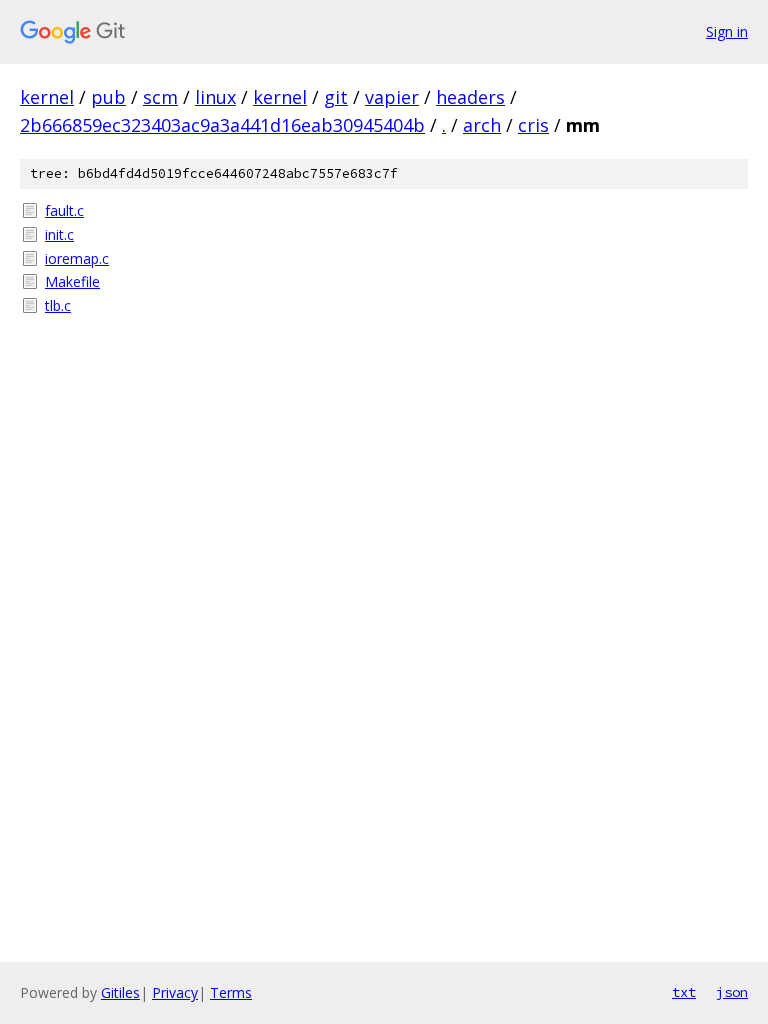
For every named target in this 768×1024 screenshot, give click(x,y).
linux (215, 97)
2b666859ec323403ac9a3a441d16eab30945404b (222, 125)
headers (470, 97)
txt (684, 992)
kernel (47, 97)
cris (533, 125)
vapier (392, 97)
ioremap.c (77, 258)
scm (160, 97)
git (336, 97)
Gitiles (120, 992)
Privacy (175, 992)
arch (482, 125)
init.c (59, 234)
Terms (231, 992)
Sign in (727, 31)
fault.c (64, 210)
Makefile (72, 281)
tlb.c (58, 305)
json (732, 992)
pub (108, 97)
